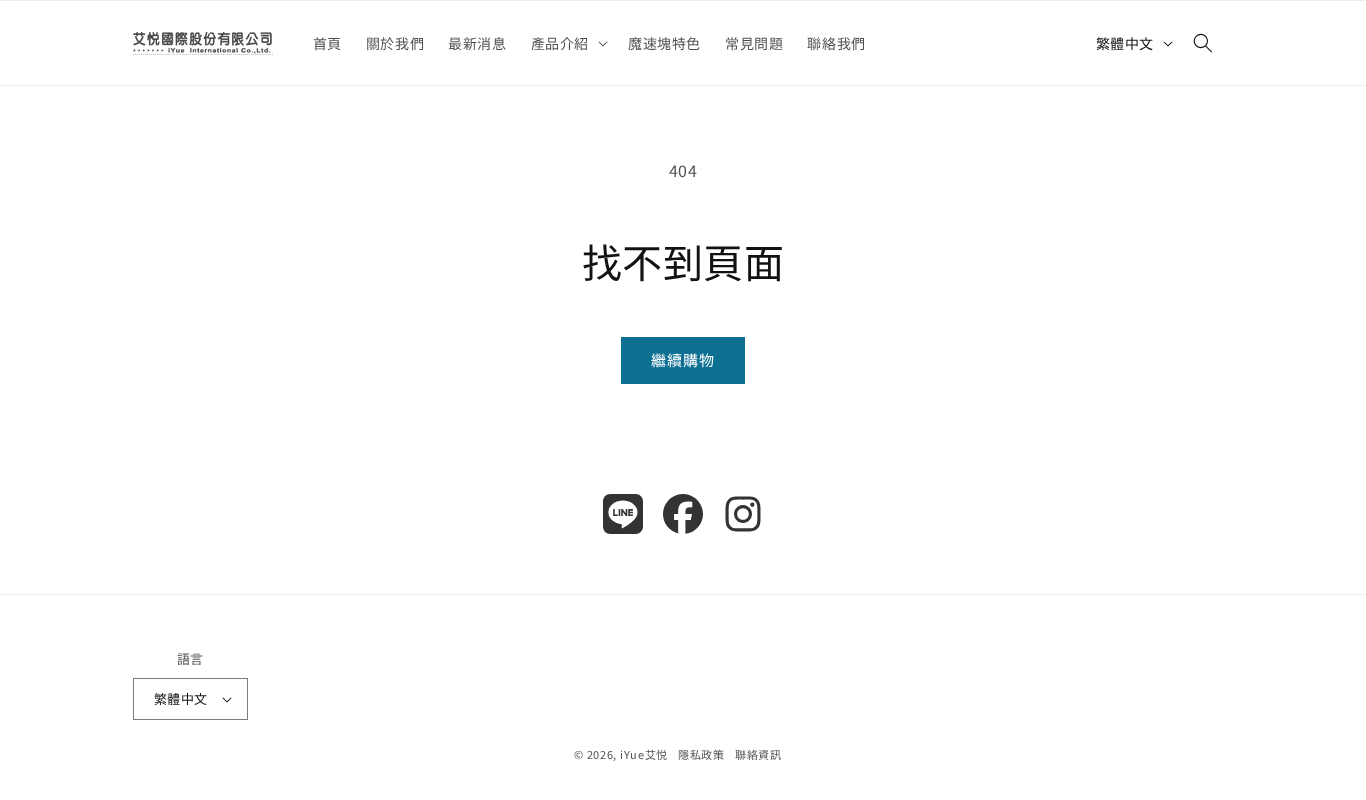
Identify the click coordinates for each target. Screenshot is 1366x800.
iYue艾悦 (644, 754)
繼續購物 (683, 359)
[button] (567, 43)
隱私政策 (701, 754)
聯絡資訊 (758, 754)
